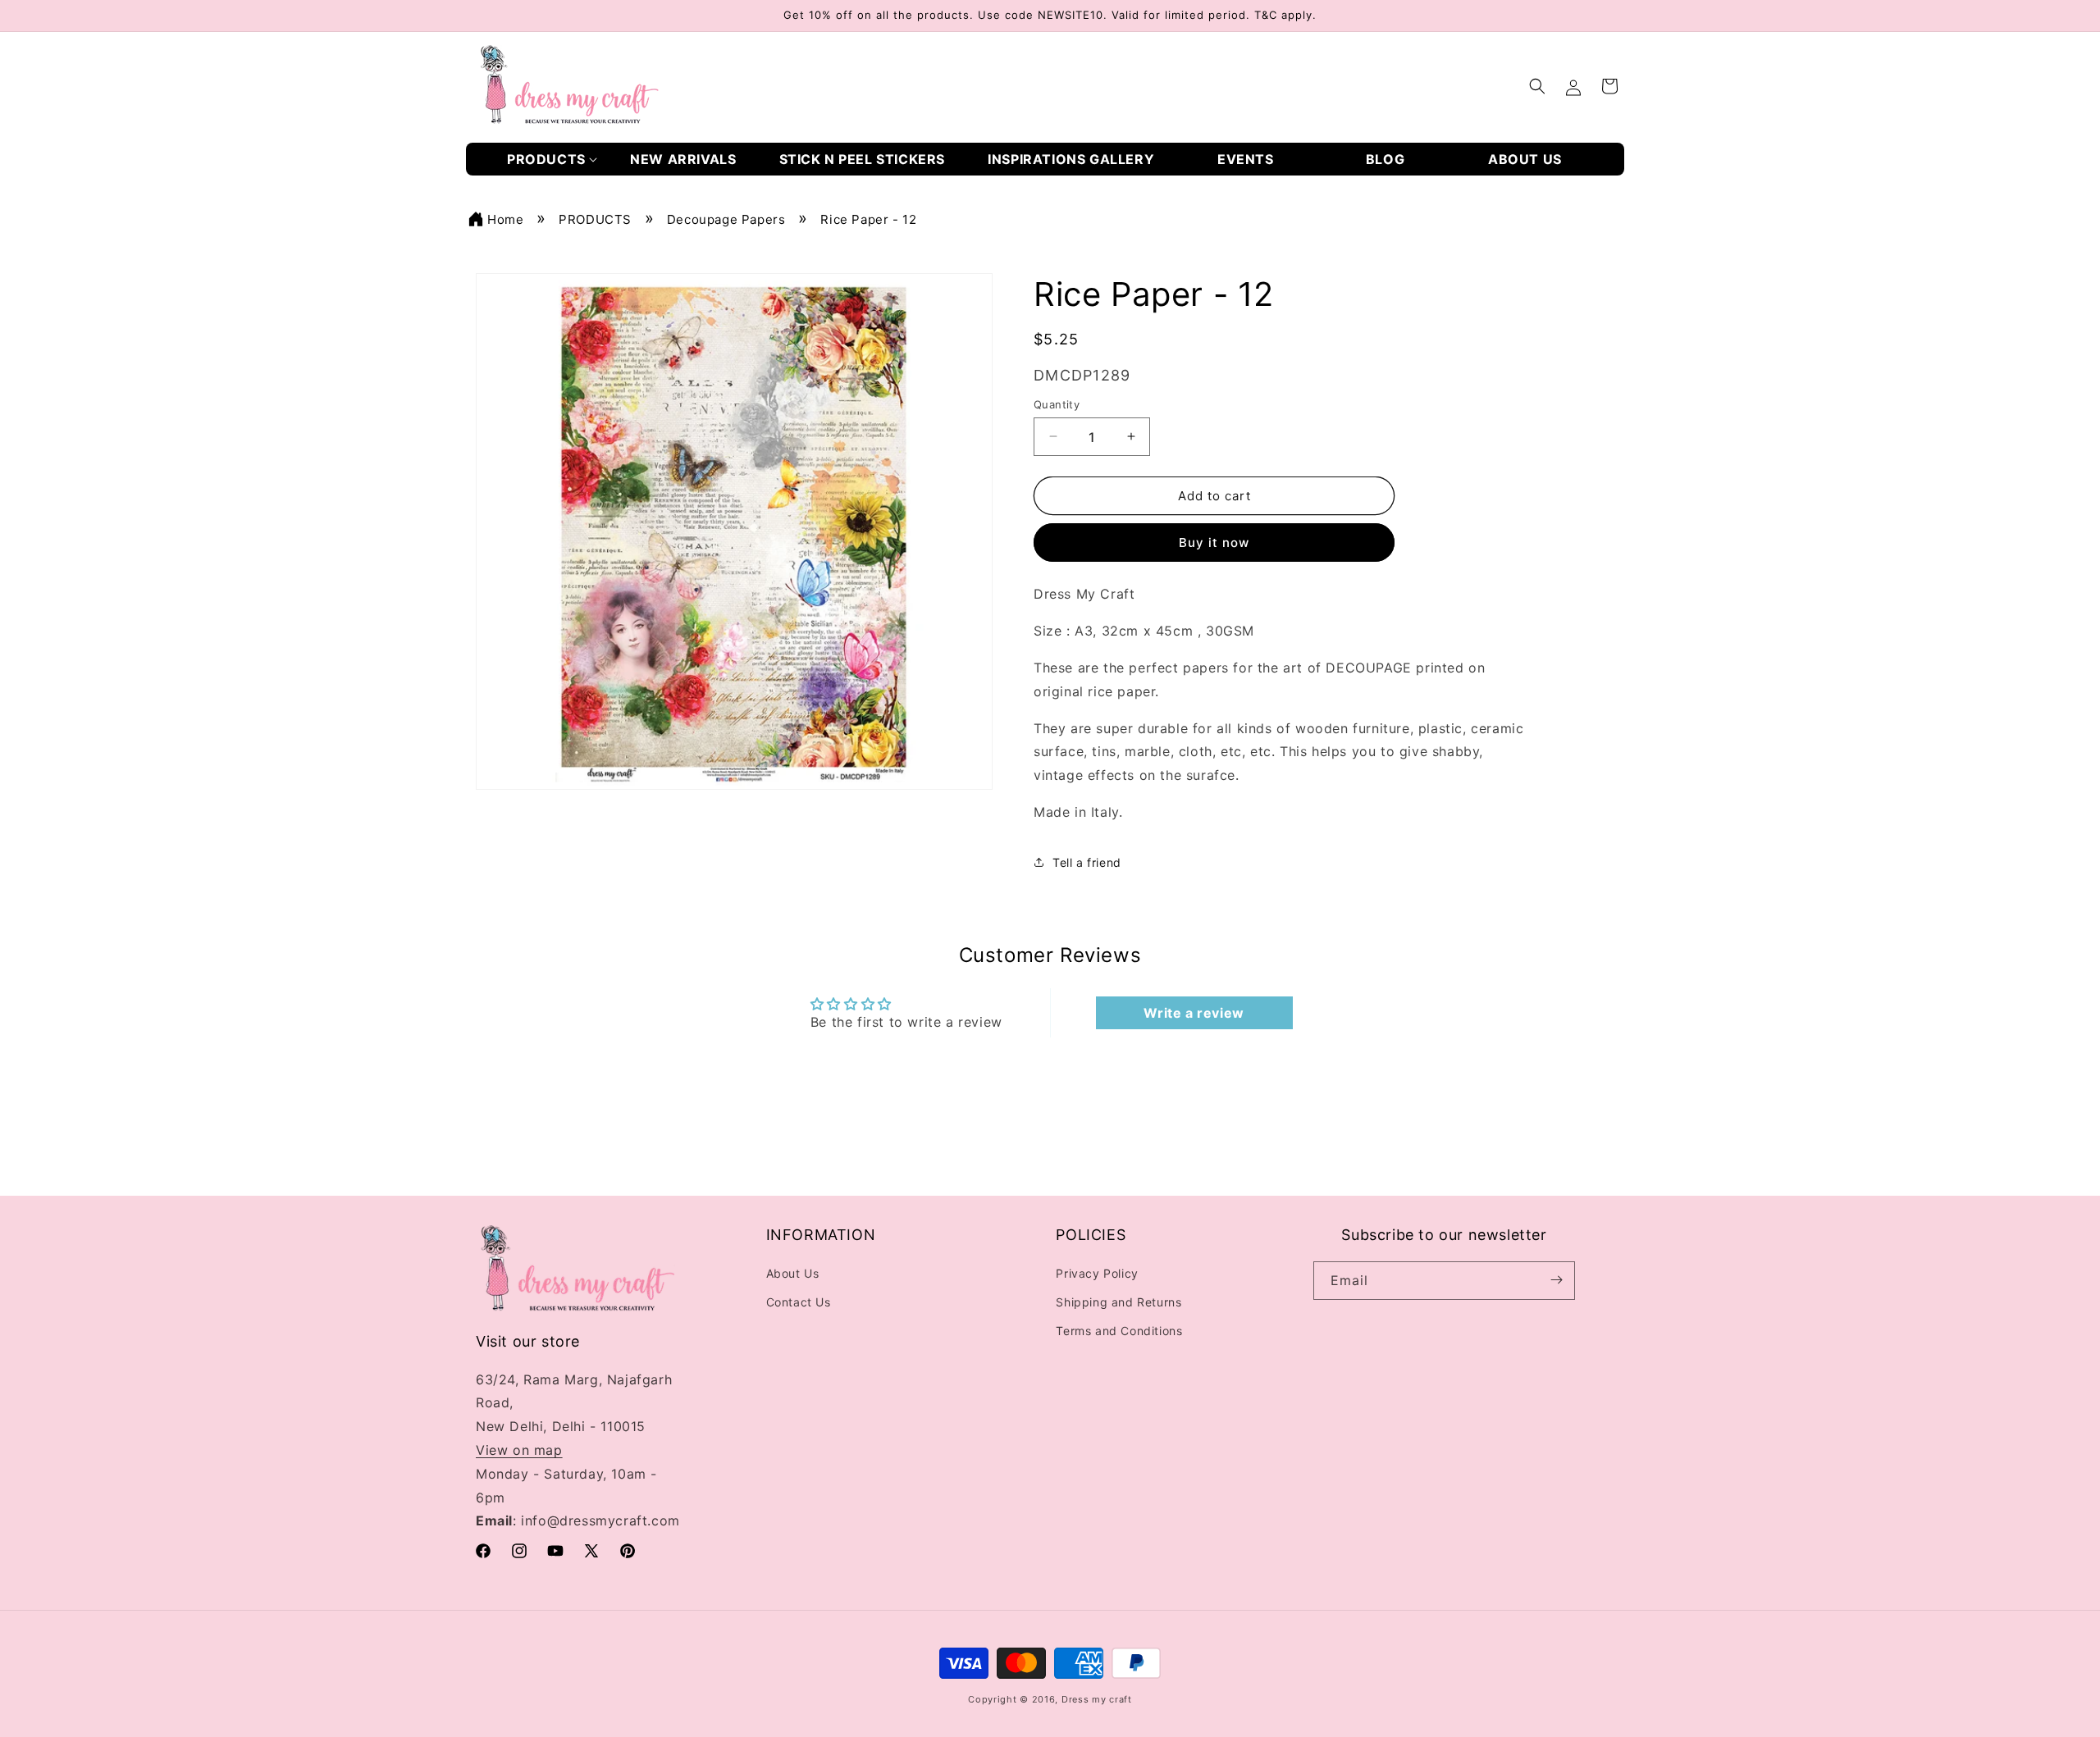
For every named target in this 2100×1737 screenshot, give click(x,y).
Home (505, 219)
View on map (519, 1450)
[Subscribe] (1556, 1280)
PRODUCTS (595, 219)
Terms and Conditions (1119, 1331)
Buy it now (1214, 543)
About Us (793, 1272)
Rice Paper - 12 (868, 219)
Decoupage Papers (726, 219)
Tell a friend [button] (1087, 862)
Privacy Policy (1097, 1272)
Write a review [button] (1194, 1014)
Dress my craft (1097, 1699)
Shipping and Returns (1118, 1301)
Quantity (1057, 403)
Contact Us (799, 1301)
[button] (552, 160)
